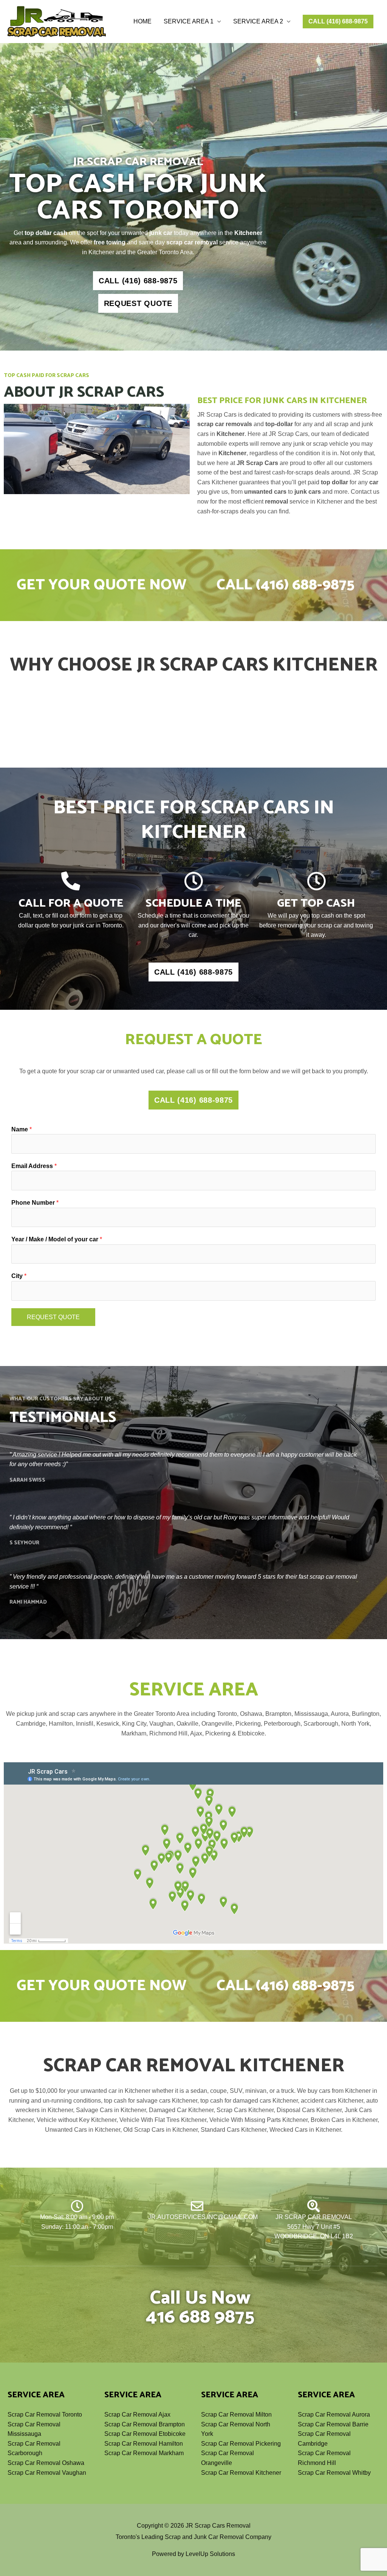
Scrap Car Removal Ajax (137, 2415)
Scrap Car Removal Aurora (334, 2415)
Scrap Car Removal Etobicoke (145, 2434)
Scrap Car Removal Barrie (333, 2424)
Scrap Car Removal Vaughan (47, 2473)
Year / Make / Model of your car (57, 1239)
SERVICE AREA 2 (258, 21)
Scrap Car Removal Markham (144, 2453)
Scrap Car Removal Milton (236, 2415)
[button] (338, 22)
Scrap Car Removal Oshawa (46, 2463)
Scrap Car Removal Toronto (45, 2415)
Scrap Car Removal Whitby (334, 2473)
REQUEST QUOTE (53, 1317)
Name (22, 1129)
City (19, 1276)
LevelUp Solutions (210, 2554)
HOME (142, 21)
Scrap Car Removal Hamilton (144, 2444)
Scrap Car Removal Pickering (241, 2444)
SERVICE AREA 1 (189, 21)
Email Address (34, 1166)
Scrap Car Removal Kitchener (241, 2473)
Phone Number (35, 1203)
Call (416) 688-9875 (286, 585)
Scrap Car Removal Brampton (145, 2424)
